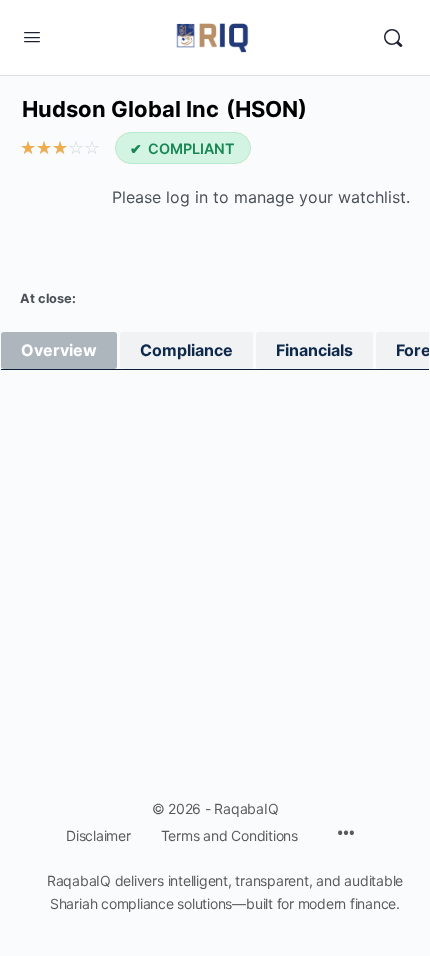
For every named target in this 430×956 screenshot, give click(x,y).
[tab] (59, 350)
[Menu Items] (346, 834)
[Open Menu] (32, 36)
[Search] (393, 38)
